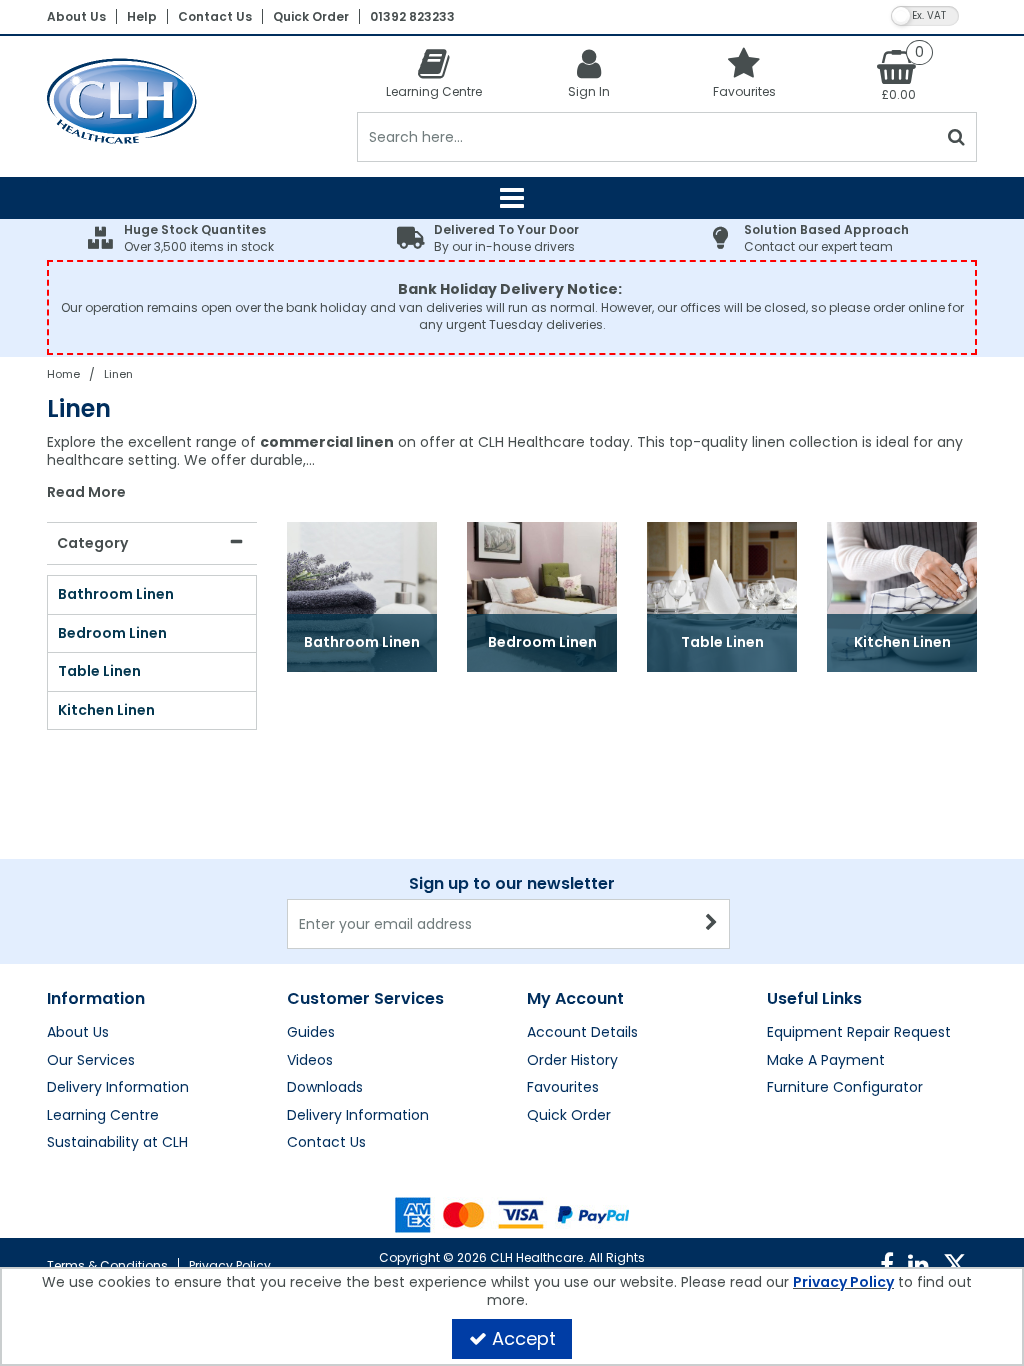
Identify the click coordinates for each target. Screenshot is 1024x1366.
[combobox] (512, 468)
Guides (311, 1033)
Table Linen (99, 672)
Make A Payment (826, 1061)
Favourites (563, 1088)
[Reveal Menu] (512, 198)
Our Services (91, 1061)
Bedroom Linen (112, 634)
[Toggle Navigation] (512, 198)
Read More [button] (86, 493)
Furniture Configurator (845, 1088)
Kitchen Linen (106, 711)
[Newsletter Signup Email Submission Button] (712, 924)
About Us (76, 16)
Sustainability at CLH (117, 1143)
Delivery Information (118, 1088)
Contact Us (215, 16)
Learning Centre (103, 1116)
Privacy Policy (230, 1265)
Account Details (582, 1033)
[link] (887, 1265)
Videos (310, 1061)
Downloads (325, 1088)
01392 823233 (412, 16)
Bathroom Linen (116, 595)
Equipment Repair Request (859, 1033)
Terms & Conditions (107, 1265)
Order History (572, 1061)
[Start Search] (957, 137)
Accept (524, 1338)
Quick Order (311, 16)
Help (142, 16)
